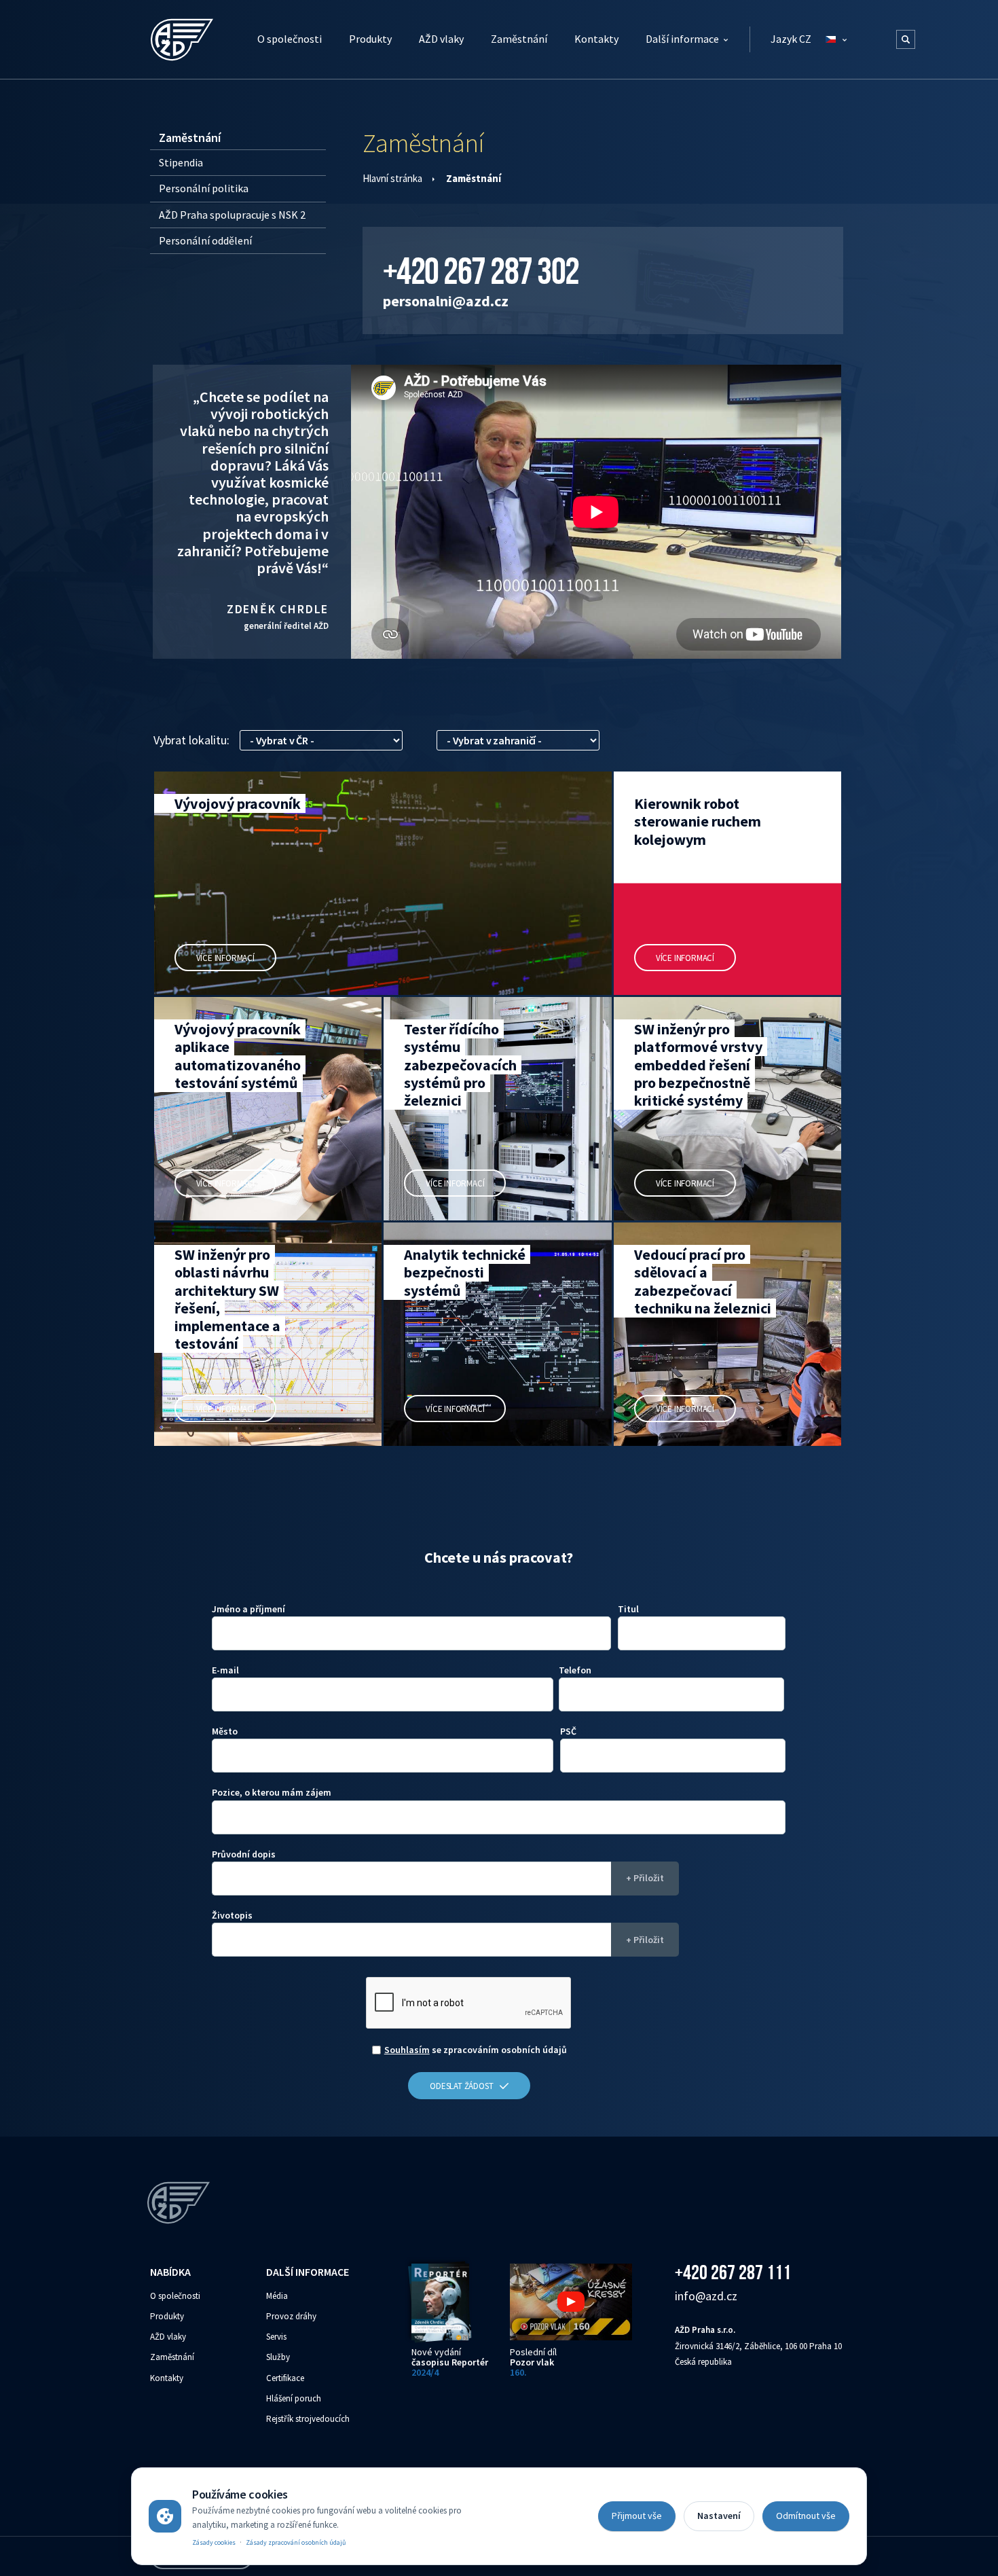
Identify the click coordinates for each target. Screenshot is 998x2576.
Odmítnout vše (806, 2516)
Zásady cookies (214, 2542)
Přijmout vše (637, 2516)
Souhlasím (407, 2050)
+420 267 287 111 (733, 2272)
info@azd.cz (706, 2296)
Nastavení (719, 2516)
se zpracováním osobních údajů (476, 2050)
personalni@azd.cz (446, 301)
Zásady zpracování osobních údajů (296, 2542)
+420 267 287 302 (481, 271)
